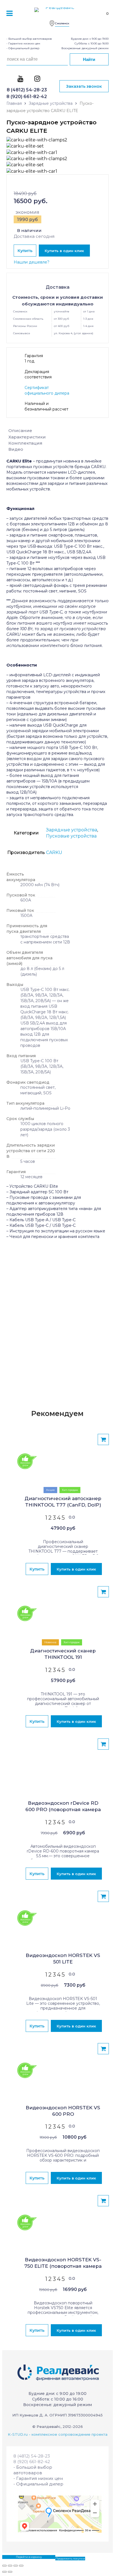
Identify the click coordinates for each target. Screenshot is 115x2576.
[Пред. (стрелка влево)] (4, 2572)
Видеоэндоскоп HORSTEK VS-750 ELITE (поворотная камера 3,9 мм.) (63, 2263)
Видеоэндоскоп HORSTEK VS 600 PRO (63, 2111)
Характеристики (27, 437)
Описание (20, 430)
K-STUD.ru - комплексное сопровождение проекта (58, 2434)
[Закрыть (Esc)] (4, 2566)
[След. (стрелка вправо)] (10, 2572)
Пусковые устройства (71, 836)
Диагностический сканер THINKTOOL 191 (63, 1654)
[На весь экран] (16, 2566)
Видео (16, 449)
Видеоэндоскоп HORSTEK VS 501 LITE (63, 1959)
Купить (25, 251)
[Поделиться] (10, 2566)
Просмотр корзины (16, 2557)
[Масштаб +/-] (21, 2566)
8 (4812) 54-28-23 (27, 90)
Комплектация (25, 443)
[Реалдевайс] (57, 12)
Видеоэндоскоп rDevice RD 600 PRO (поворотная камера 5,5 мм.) (63, 1807)
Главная (14, 103)
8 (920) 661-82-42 (27, 97)
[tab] (57, 431)
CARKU (54, 852)
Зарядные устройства (51, 103)
